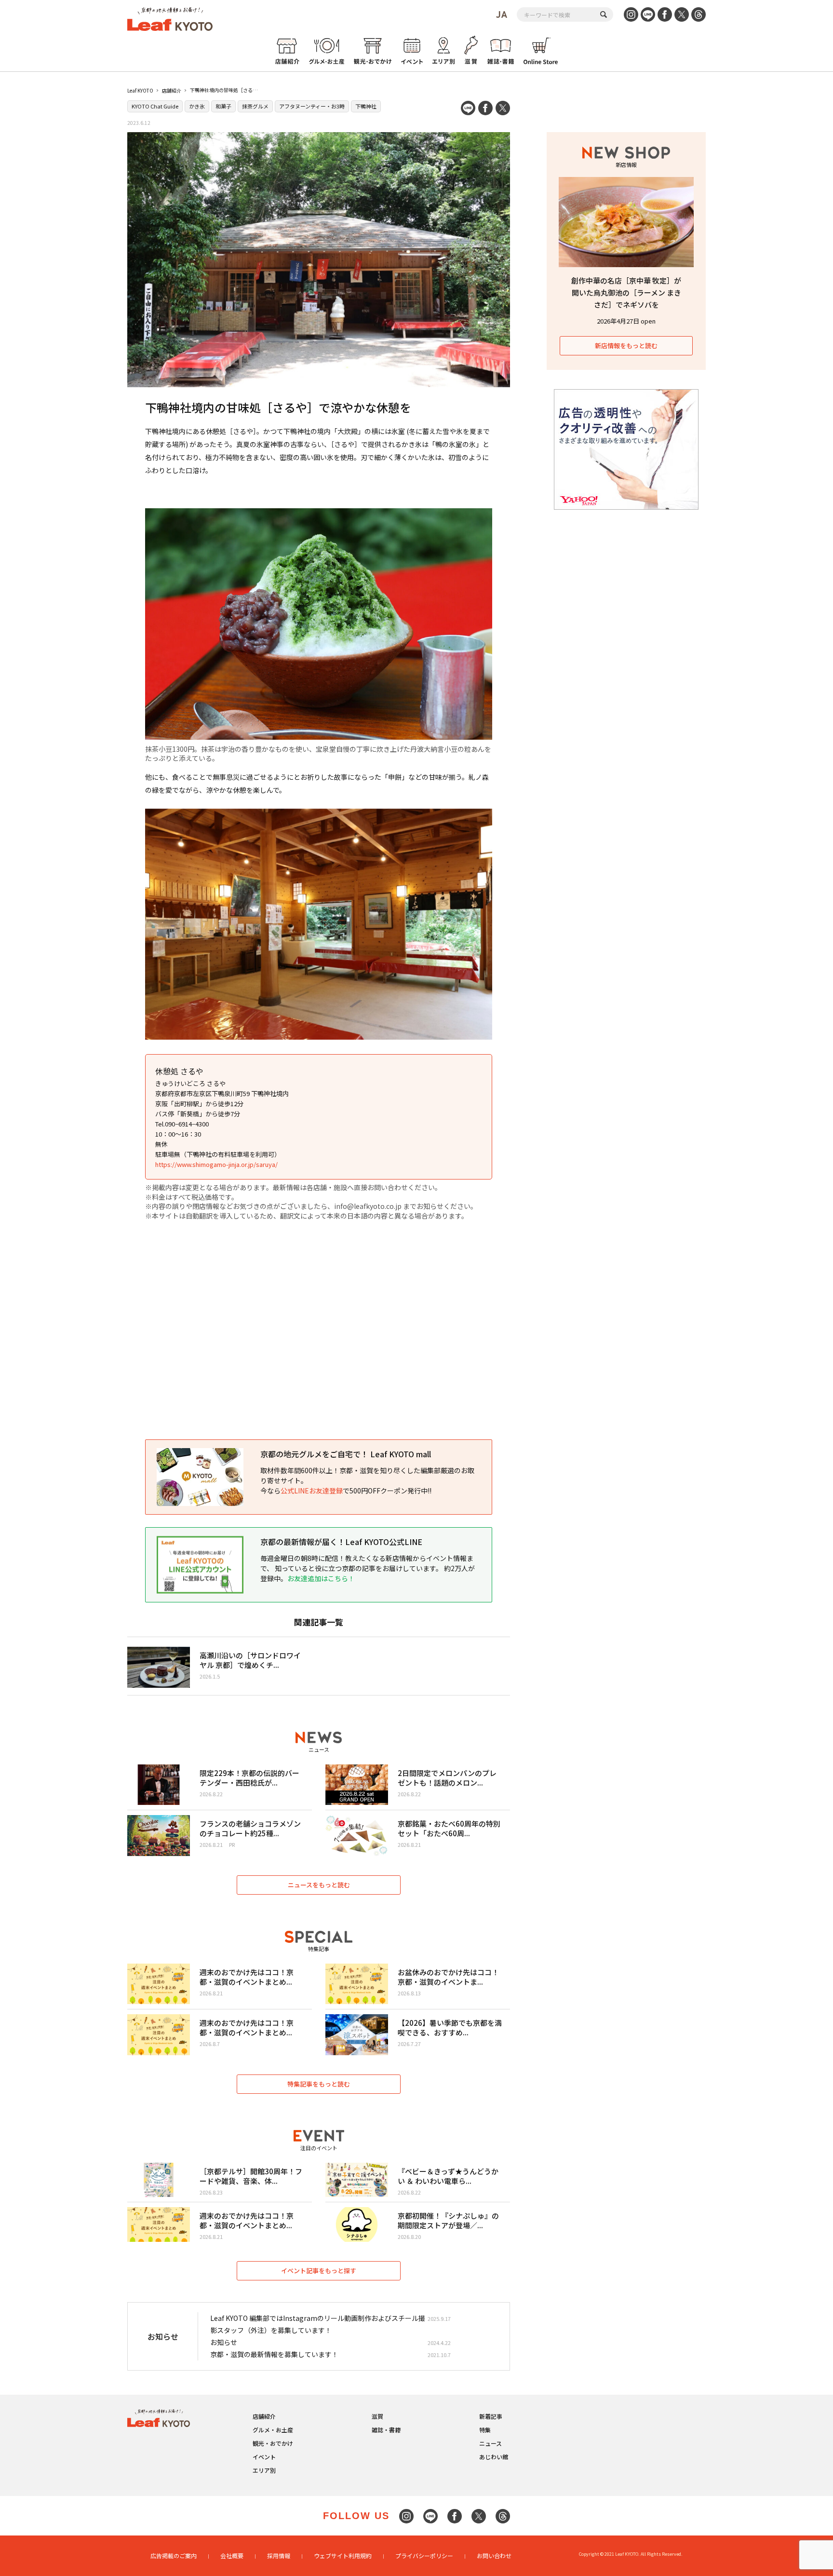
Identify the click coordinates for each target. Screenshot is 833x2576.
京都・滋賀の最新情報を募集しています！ (274, 2354)
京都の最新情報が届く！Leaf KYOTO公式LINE (341, 1542)
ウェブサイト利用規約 (343, 2556)
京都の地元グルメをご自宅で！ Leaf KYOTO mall (346, 1454)
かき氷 (197, 106)
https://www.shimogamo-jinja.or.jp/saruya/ (216, 1164)
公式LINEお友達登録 (312, 1491)
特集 (485, 2430)
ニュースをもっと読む (319, 1885)
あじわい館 (494, 2457)
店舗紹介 (172, 90)
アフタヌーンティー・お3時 (312, 106)
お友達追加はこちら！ (321, 1578)
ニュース (490, 2443)
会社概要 (232, 2556)
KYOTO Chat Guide (155, 106)
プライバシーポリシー (424, 2556)
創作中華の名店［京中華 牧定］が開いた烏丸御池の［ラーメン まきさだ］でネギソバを (626, 292)
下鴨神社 (366, 106)
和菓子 (223, 106)
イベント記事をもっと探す (319, 2271)
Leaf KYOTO (140, 90)
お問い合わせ (494, 2556)
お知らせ (224, 2342)
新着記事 (491, 2416)
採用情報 (279, 2556)
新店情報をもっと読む (626, 346)
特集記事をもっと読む (319, 2084)
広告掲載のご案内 (174, 2556)
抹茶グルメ (255, 106)
